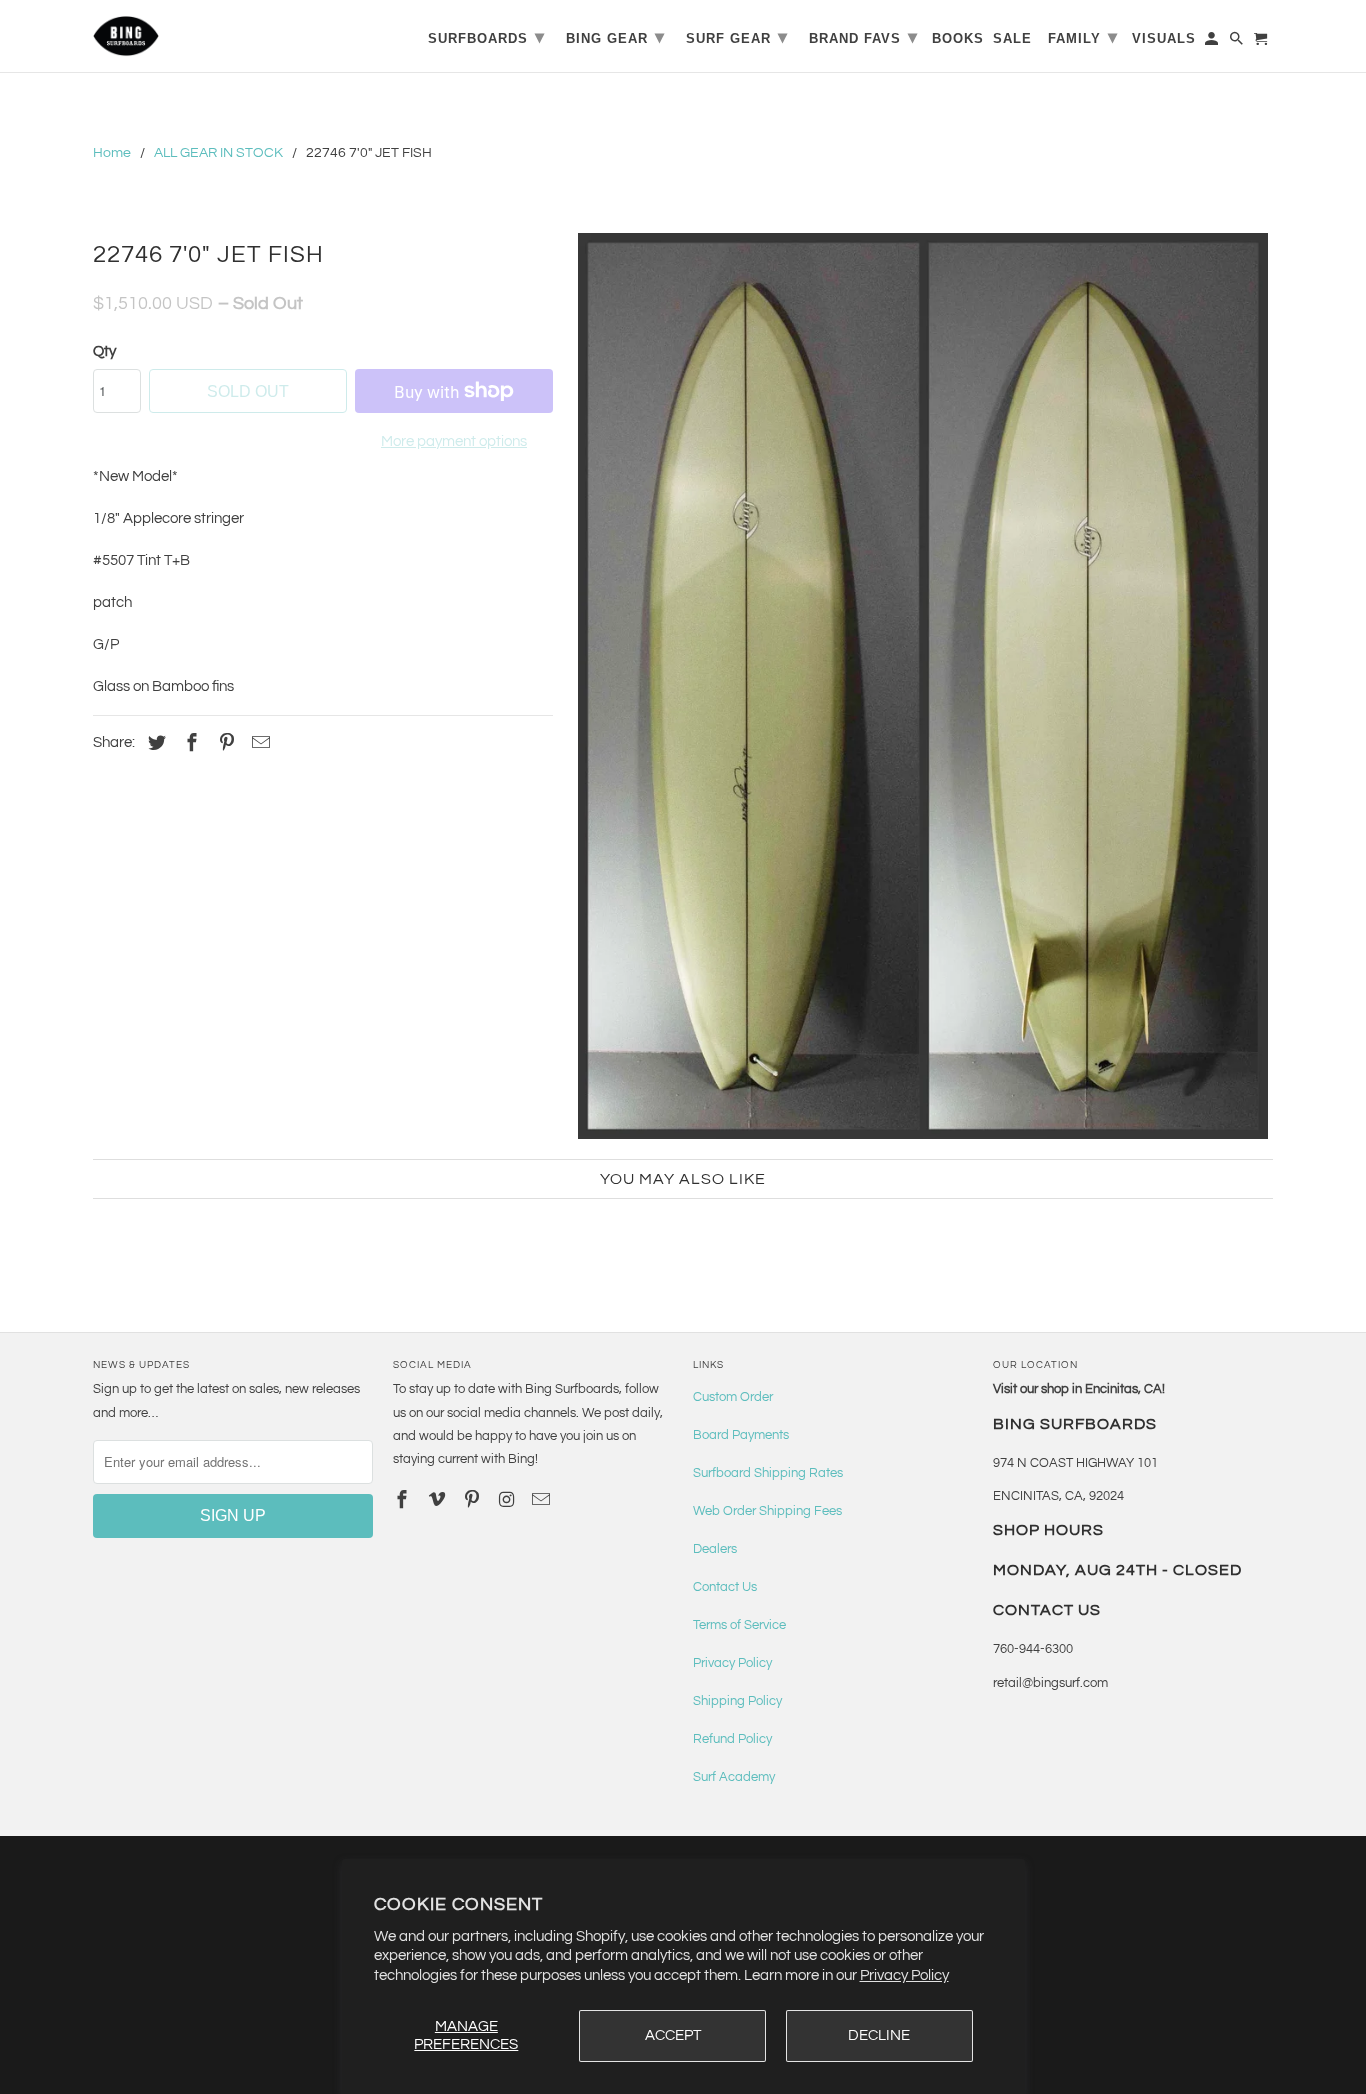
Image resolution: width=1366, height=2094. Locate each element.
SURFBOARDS (486, 37)
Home (112, 153)
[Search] (1238, 42)
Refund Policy (732, 1739)
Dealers (715, 1549)
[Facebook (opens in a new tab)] (189, 743)
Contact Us (725, 1587)
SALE (1012, 38)
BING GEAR (615, 37)
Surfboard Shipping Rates (768, 1473)
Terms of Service (739, 1625)
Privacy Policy (904, 1975)
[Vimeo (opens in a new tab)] (439, 1500)
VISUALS (1164, 38)
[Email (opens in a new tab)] (543, 1500)
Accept (673, 2035)
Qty (104, 351)
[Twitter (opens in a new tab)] (154, 743)
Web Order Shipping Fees (767, 1511)
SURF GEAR (737, 37)
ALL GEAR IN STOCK (218, 153)
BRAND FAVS (863, 37)
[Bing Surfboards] (223, 36)
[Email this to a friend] (258, 743)
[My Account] (1213, 42)
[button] (923, 686)
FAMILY (1083, 37)
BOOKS (958, 38)
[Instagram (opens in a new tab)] (508, 1500)
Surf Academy (734, 1777)
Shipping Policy (737, 1701)
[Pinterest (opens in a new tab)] (224, 743)
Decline (879, 2035)
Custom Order (733, 1397)
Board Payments (741, 1435)
